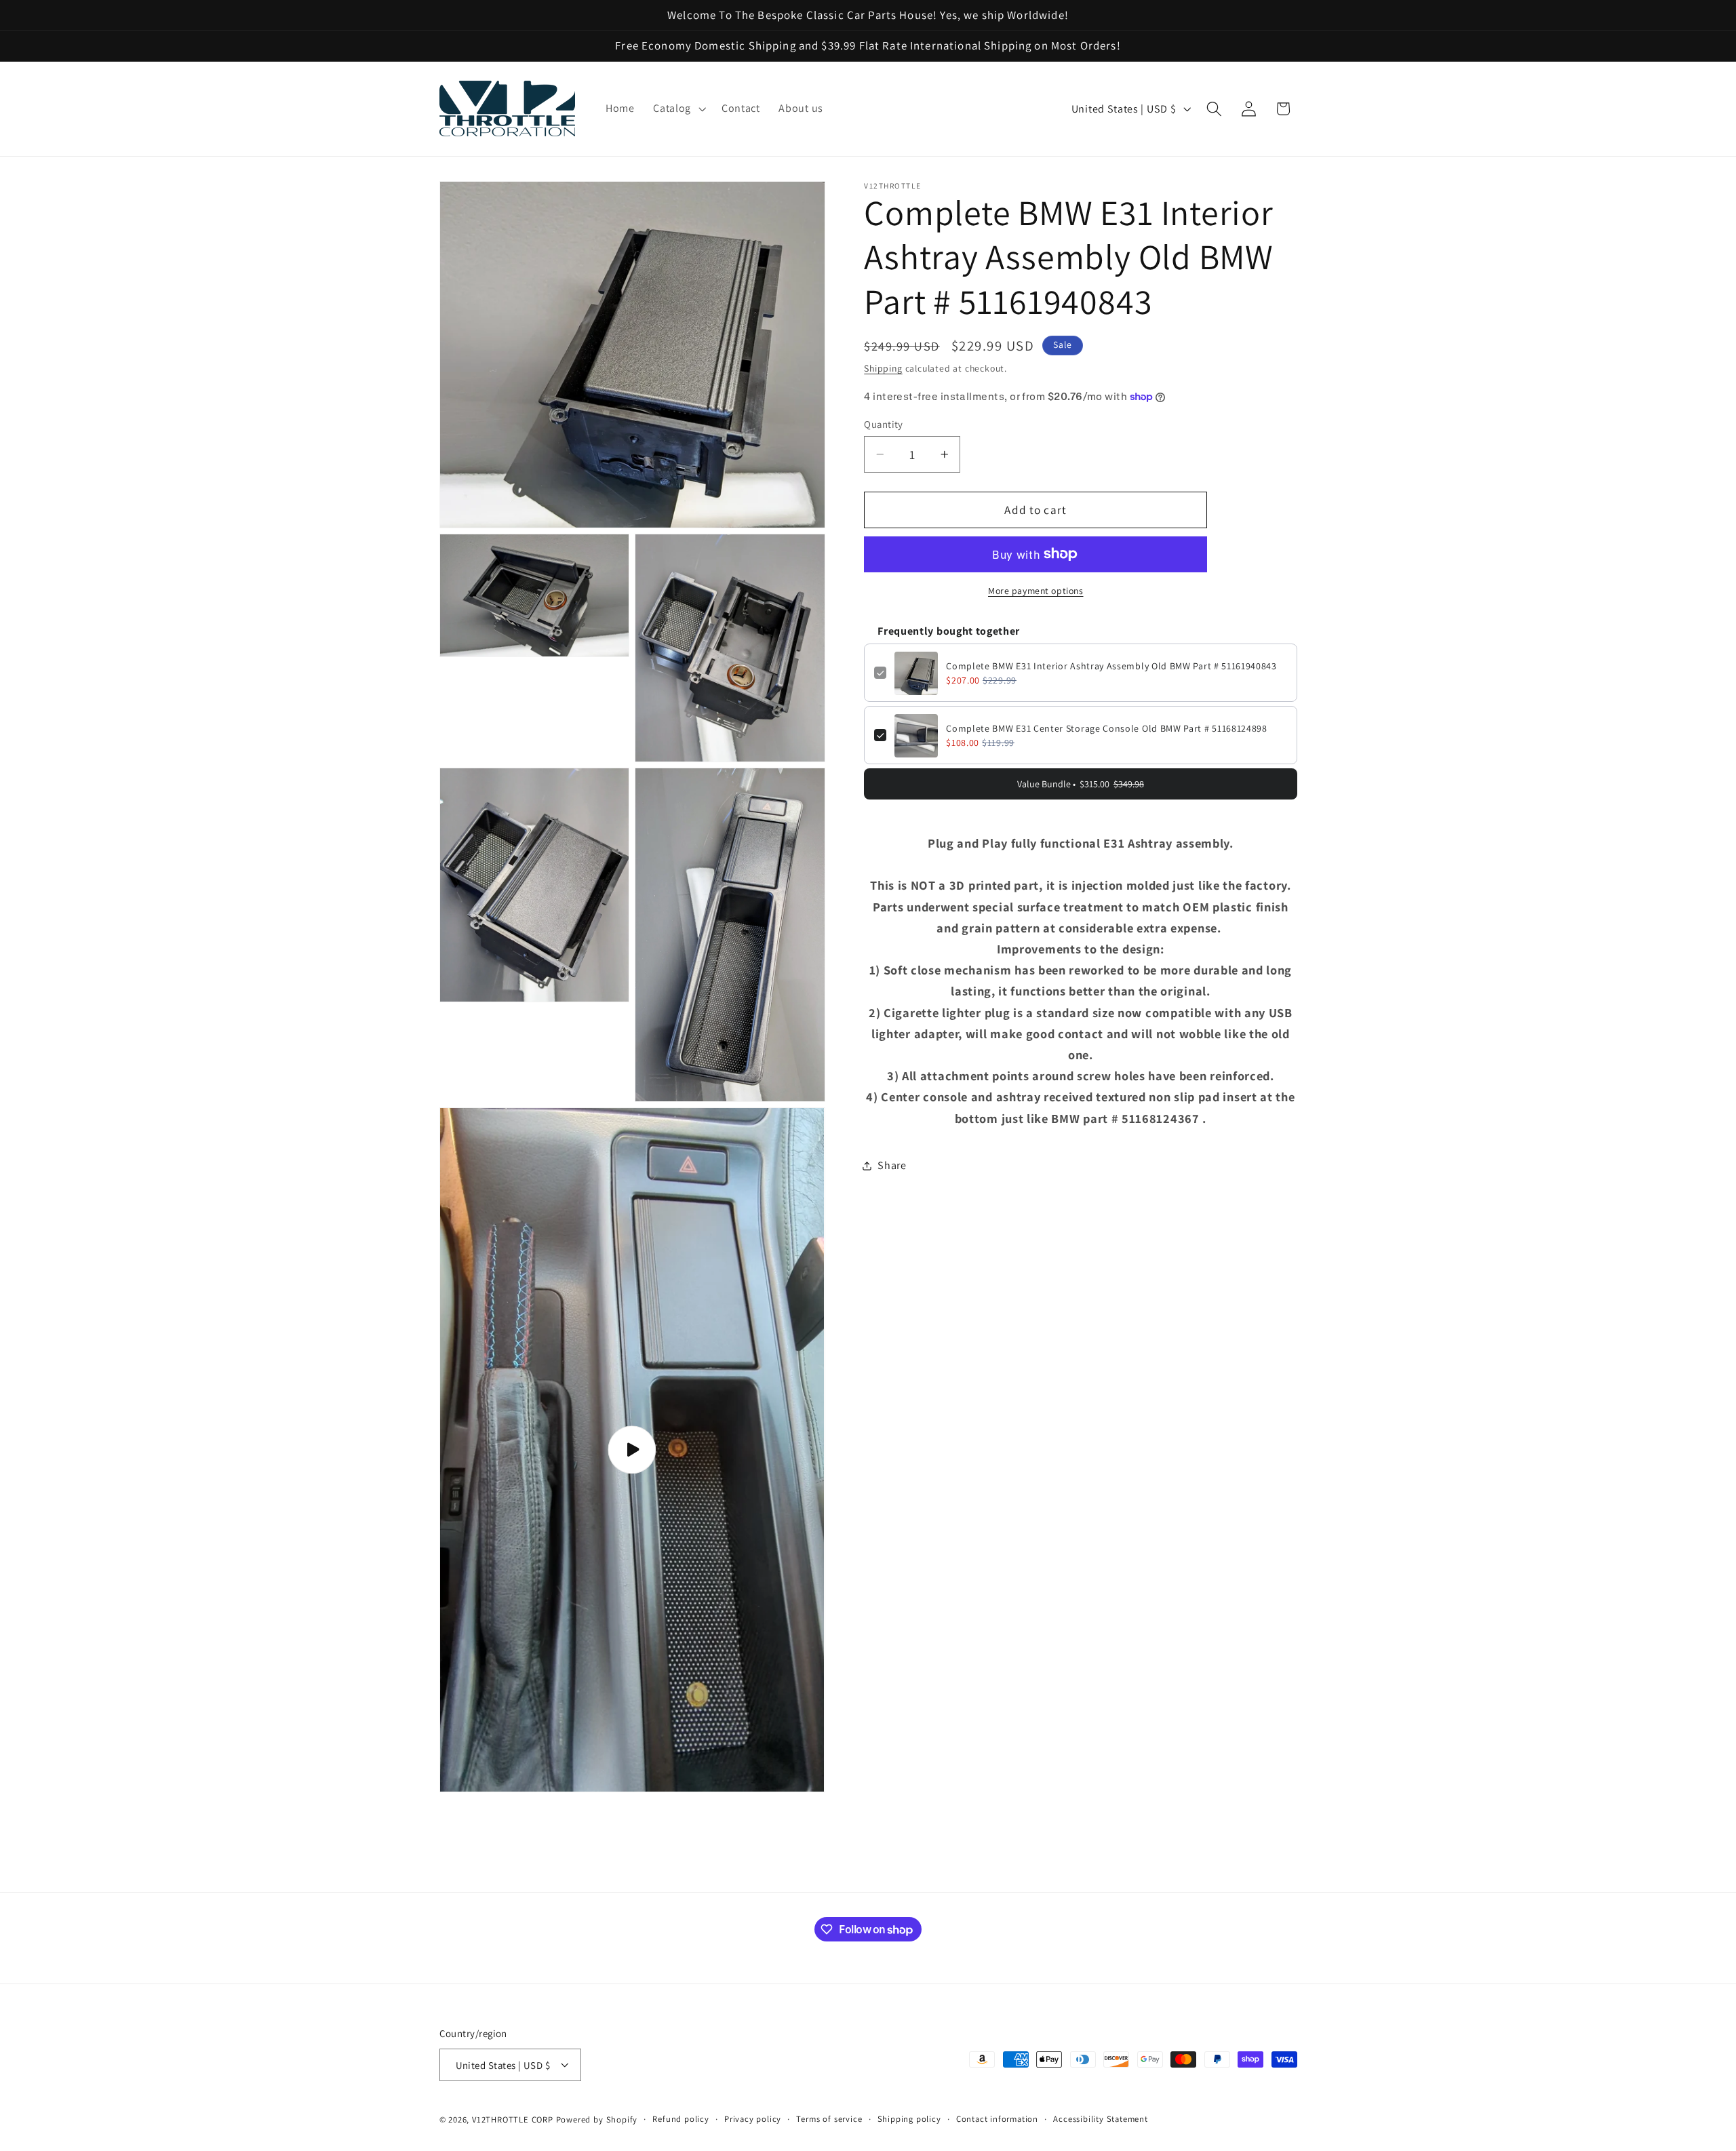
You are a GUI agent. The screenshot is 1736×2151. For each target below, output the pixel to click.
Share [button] (892, 1166)
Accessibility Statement (1101, 2119)
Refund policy (680, 2119)
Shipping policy (909, 2119)
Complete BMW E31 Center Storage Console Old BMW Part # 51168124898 (1107, 729)
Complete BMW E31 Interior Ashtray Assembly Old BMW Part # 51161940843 (1111, 667)
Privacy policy (753, 2119)
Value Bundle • (1081, 785)
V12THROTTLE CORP (513, 2119)
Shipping (883, 368)
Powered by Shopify (597, 2119)
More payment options (1036, 591)
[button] (678, 108)
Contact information (997, 2119)
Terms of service (829, 2119)
